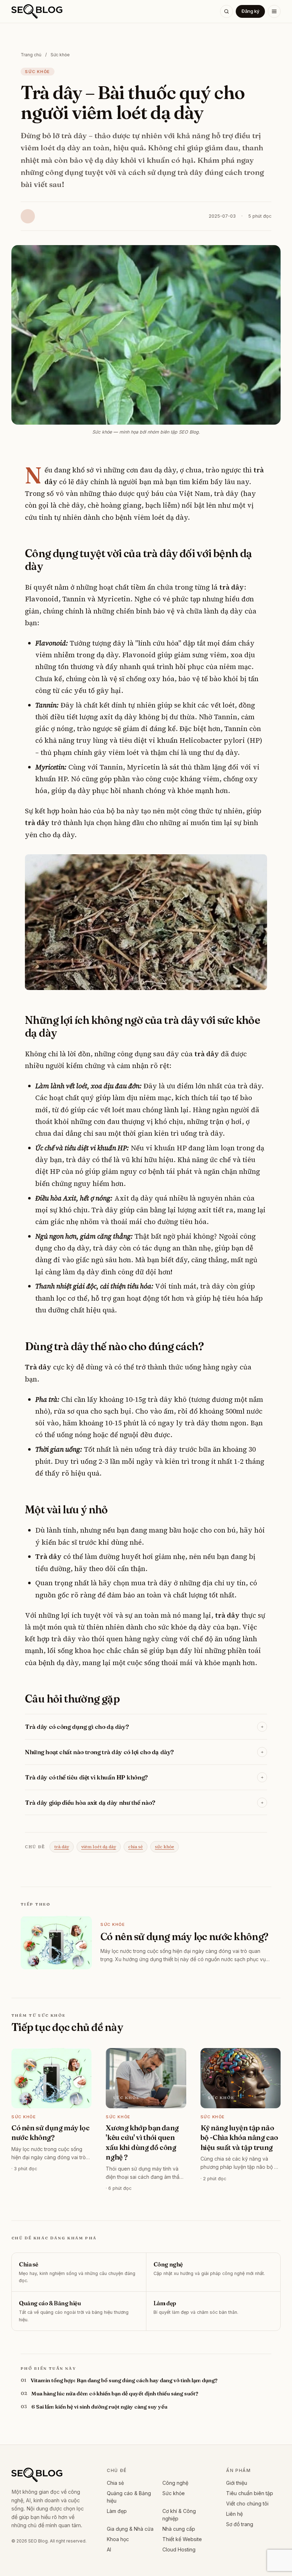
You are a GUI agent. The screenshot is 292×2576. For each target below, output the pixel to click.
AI (109, 2549)
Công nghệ (175, 2483)
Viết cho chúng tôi (247, 2504)
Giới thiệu (237, 2483)
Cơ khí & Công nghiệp (179, 2515)
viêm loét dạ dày (99, 1847)
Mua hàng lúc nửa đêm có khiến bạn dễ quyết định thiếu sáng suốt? (115, 2393)
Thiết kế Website (182, 2539)
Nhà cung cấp (179, 2529)
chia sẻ (135, 1847)
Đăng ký (250, 11)
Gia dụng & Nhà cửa (130, 2529)
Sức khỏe (60, 55)
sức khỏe (165, 1847)
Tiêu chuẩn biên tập (250, 2493)
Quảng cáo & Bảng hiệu (129, 2497)
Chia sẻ (115, 2483)
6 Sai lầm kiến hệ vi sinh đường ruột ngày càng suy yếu (99, 2407)
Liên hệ (234, 2514)
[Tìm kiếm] (226, 11)
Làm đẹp (117, 2511)
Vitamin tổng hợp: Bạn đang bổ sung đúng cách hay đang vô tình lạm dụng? (124, 2380)
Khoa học (118, 2539)
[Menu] (274, 11)
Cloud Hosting (179, 2549)
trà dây (62, 1847)
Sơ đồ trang (240, 2524)
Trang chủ (31, 55)
